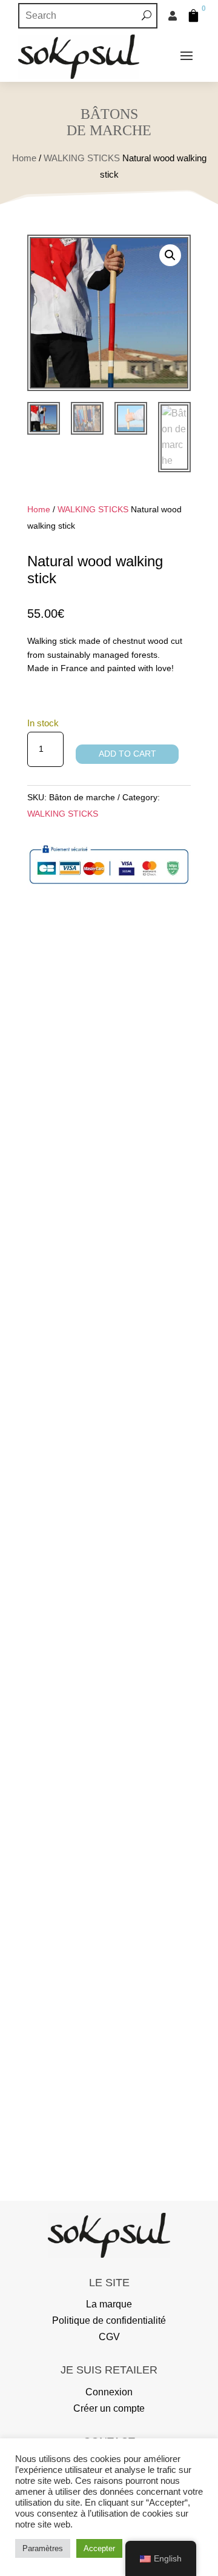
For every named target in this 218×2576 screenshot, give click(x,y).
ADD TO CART (127, 754)
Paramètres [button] (43, 2548)
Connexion (109, 2392)
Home (24, 158)
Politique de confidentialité (109, 2320)
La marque (109, 2304)
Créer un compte (109, 2408)
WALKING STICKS (82, 158)
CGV (109, 2337)
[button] (170, 255)
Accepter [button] (99, 2548)
